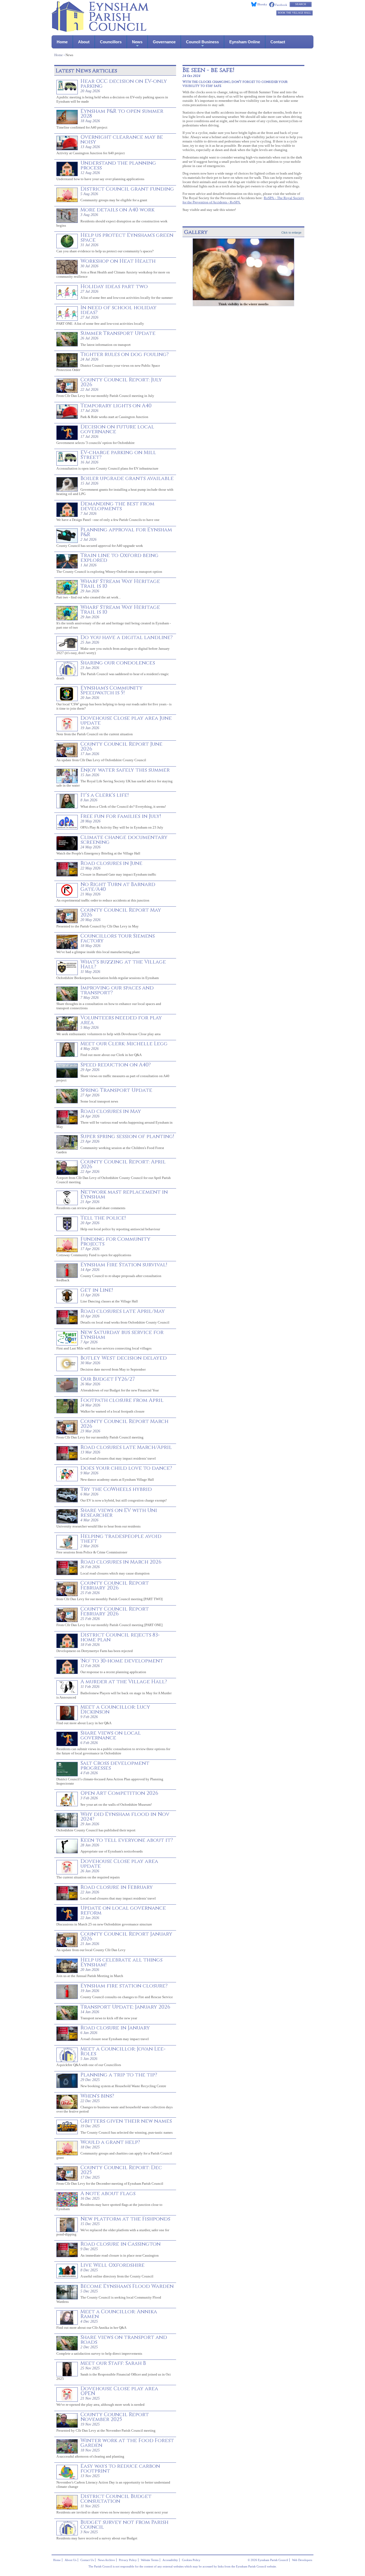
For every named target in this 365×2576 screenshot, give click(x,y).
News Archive (106, 2560)
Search (301, 4)
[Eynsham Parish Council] (100, 30)
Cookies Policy (191, 2560)
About (84, 42)
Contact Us (87, 2560)
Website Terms (150, 2560)
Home (62, 42)
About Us (71, 2560)
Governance (164, 42)
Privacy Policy (128, 2560)
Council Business (202, 42)
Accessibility (170, 2560)
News (137, 42)
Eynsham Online (245, 42)
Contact (278, 42)
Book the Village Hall (294, 13)
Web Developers (302, 2560)
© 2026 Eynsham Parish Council (268, 2560)
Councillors (111, 42)
